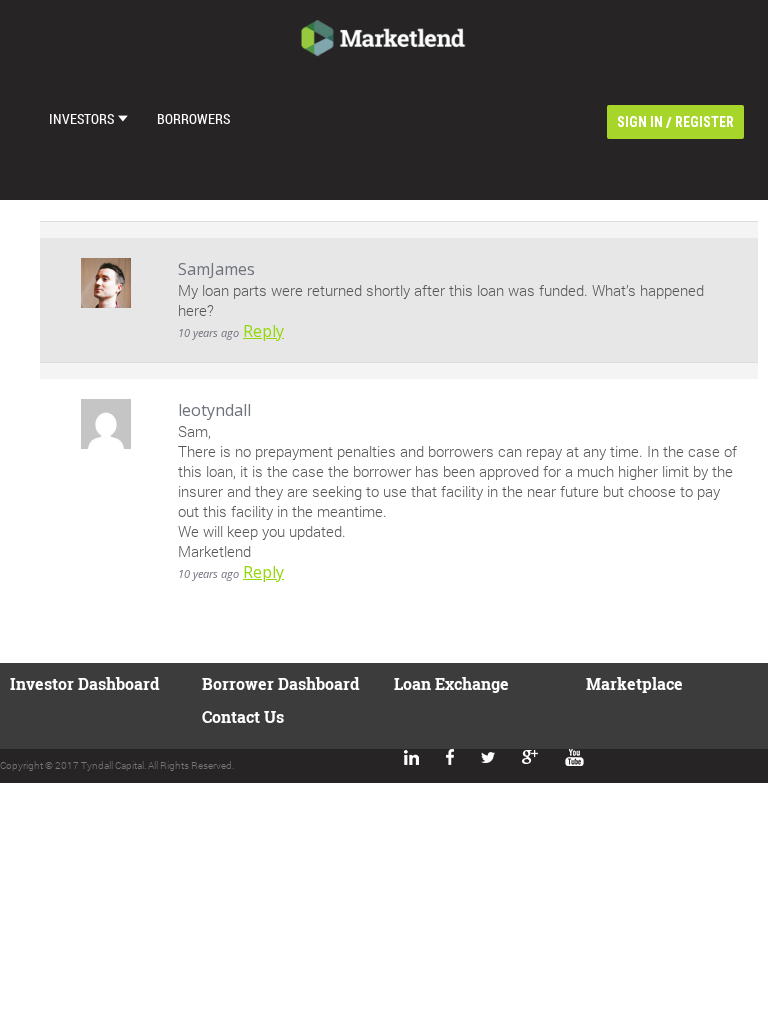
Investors (81, 118)
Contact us (243, 716)
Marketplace (634, 683)
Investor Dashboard (84, 683)
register (704, 122)
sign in (640, 122)
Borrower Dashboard (280, 683)
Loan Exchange (451, 683)
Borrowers (193, 118)
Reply (263, 331)
